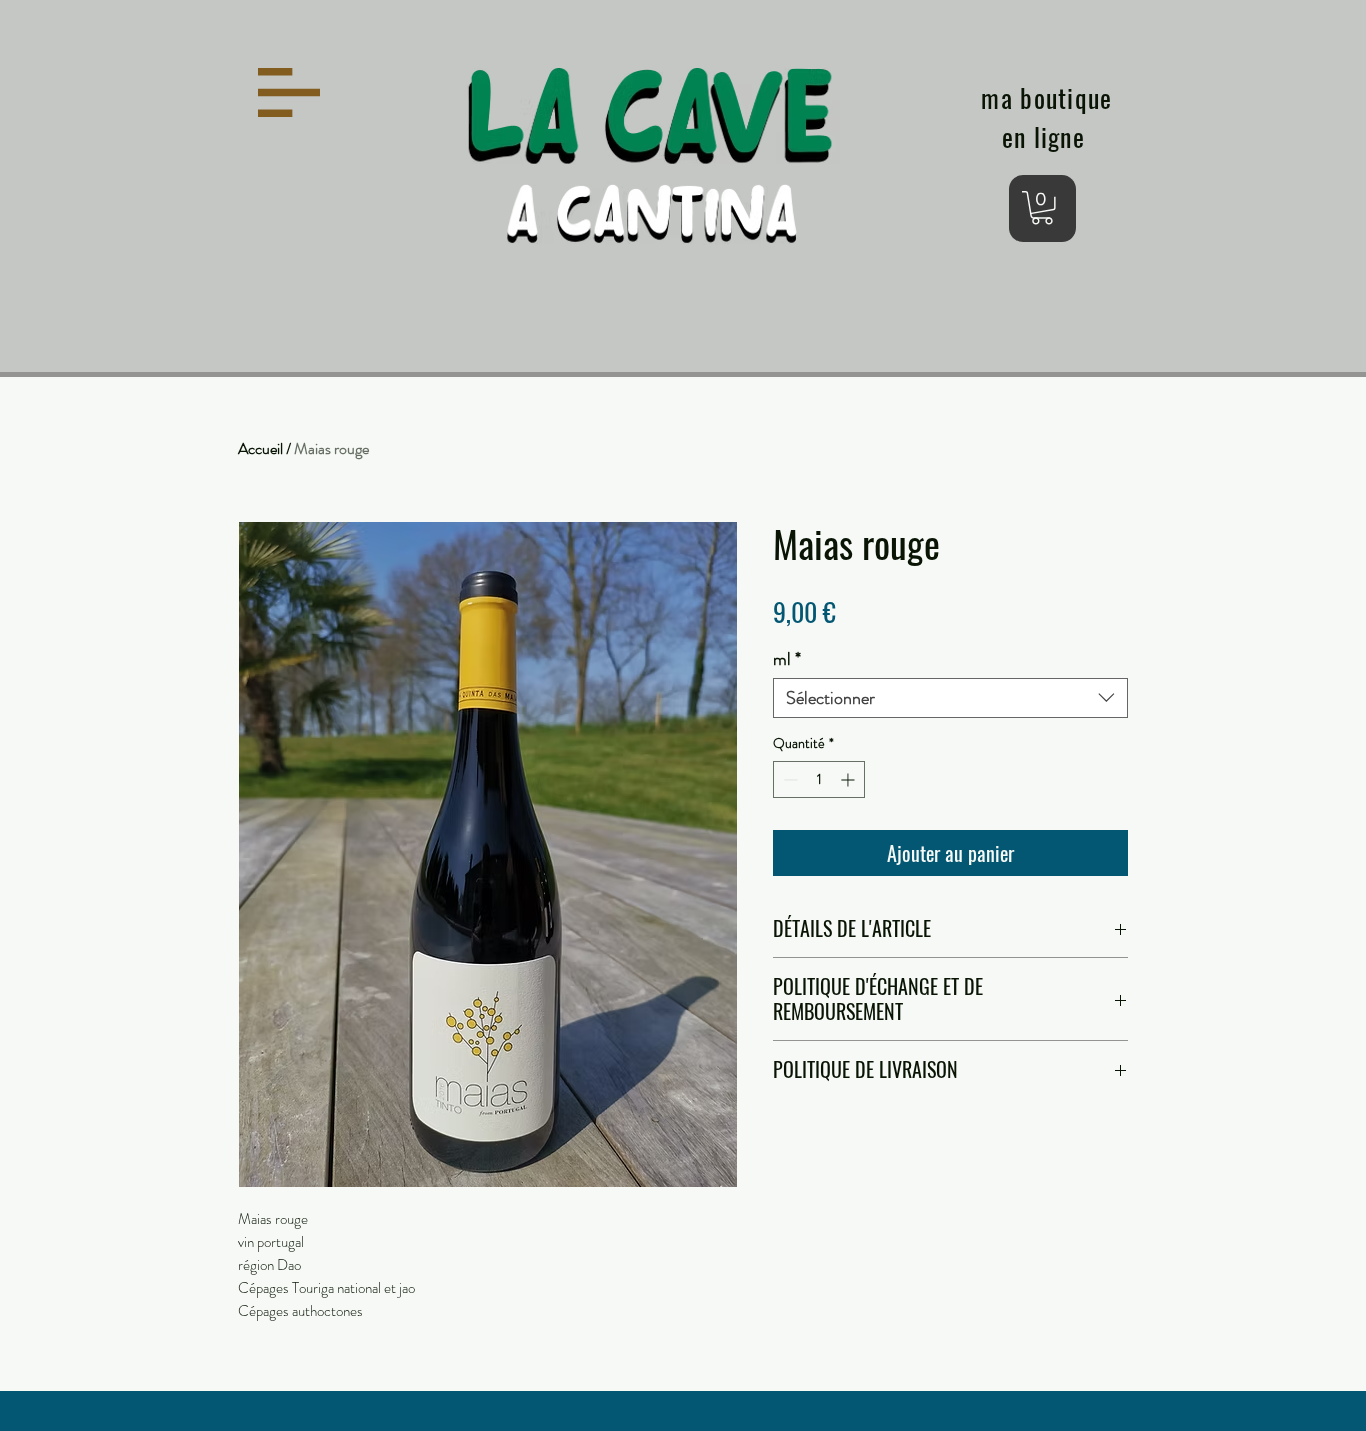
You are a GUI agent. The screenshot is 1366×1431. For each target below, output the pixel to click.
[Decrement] (788, 779)
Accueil (260, 448)
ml (787, 659)
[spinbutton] (819, 779)
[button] (289, 92)
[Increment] (849, 779)
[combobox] (950, 698)
